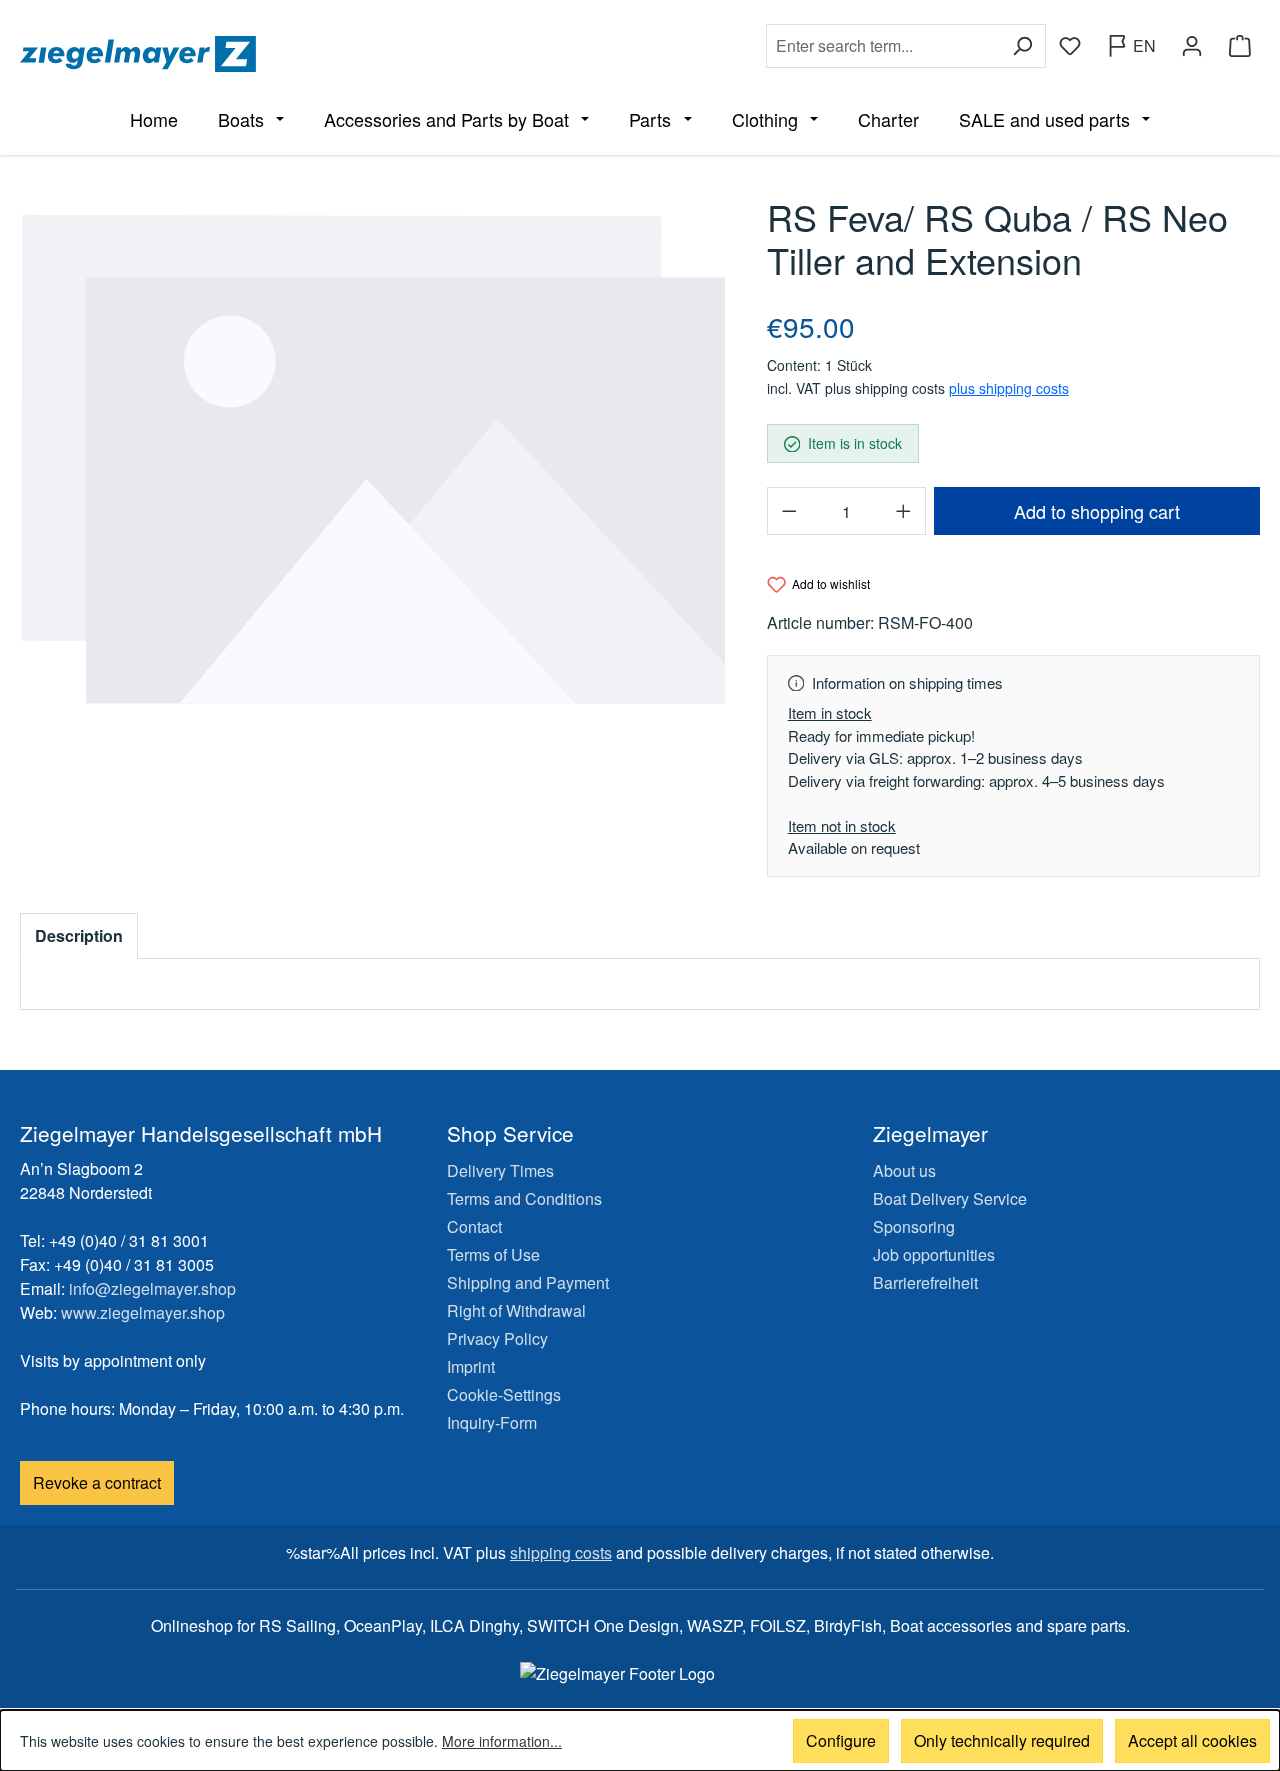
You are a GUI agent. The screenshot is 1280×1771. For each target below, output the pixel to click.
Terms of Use (493, 1254)
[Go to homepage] (326, 54)
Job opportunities (934, 1254)
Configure (841, 1740)
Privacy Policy (497, 1338)
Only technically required (1002, 1740)
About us (904, 1170)
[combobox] (883, 46)
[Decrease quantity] (789, 511)
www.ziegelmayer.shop (143, 1312)
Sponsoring (914, 1226)
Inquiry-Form (492, 1422)
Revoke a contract (97, 1482)
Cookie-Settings (504, 1394)
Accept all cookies (1192, 1740)
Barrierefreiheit (925, 1282)
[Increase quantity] (904, 511)
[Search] (1022, 46)
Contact (474, 1226)
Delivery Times (500, 1170)
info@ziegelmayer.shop (152, 1288)
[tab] (79, 936)
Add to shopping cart (1097, 511)
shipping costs (561, 1552)
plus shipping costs (1009, 388)
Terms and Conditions (524, 1198)
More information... (502, 1741)
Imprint (471, 1366)
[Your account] (1192, 46)
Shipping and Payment (528, 1282)
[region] (373, 459)
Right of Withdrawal (516, 1310)
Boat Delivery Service (950, 1198)
